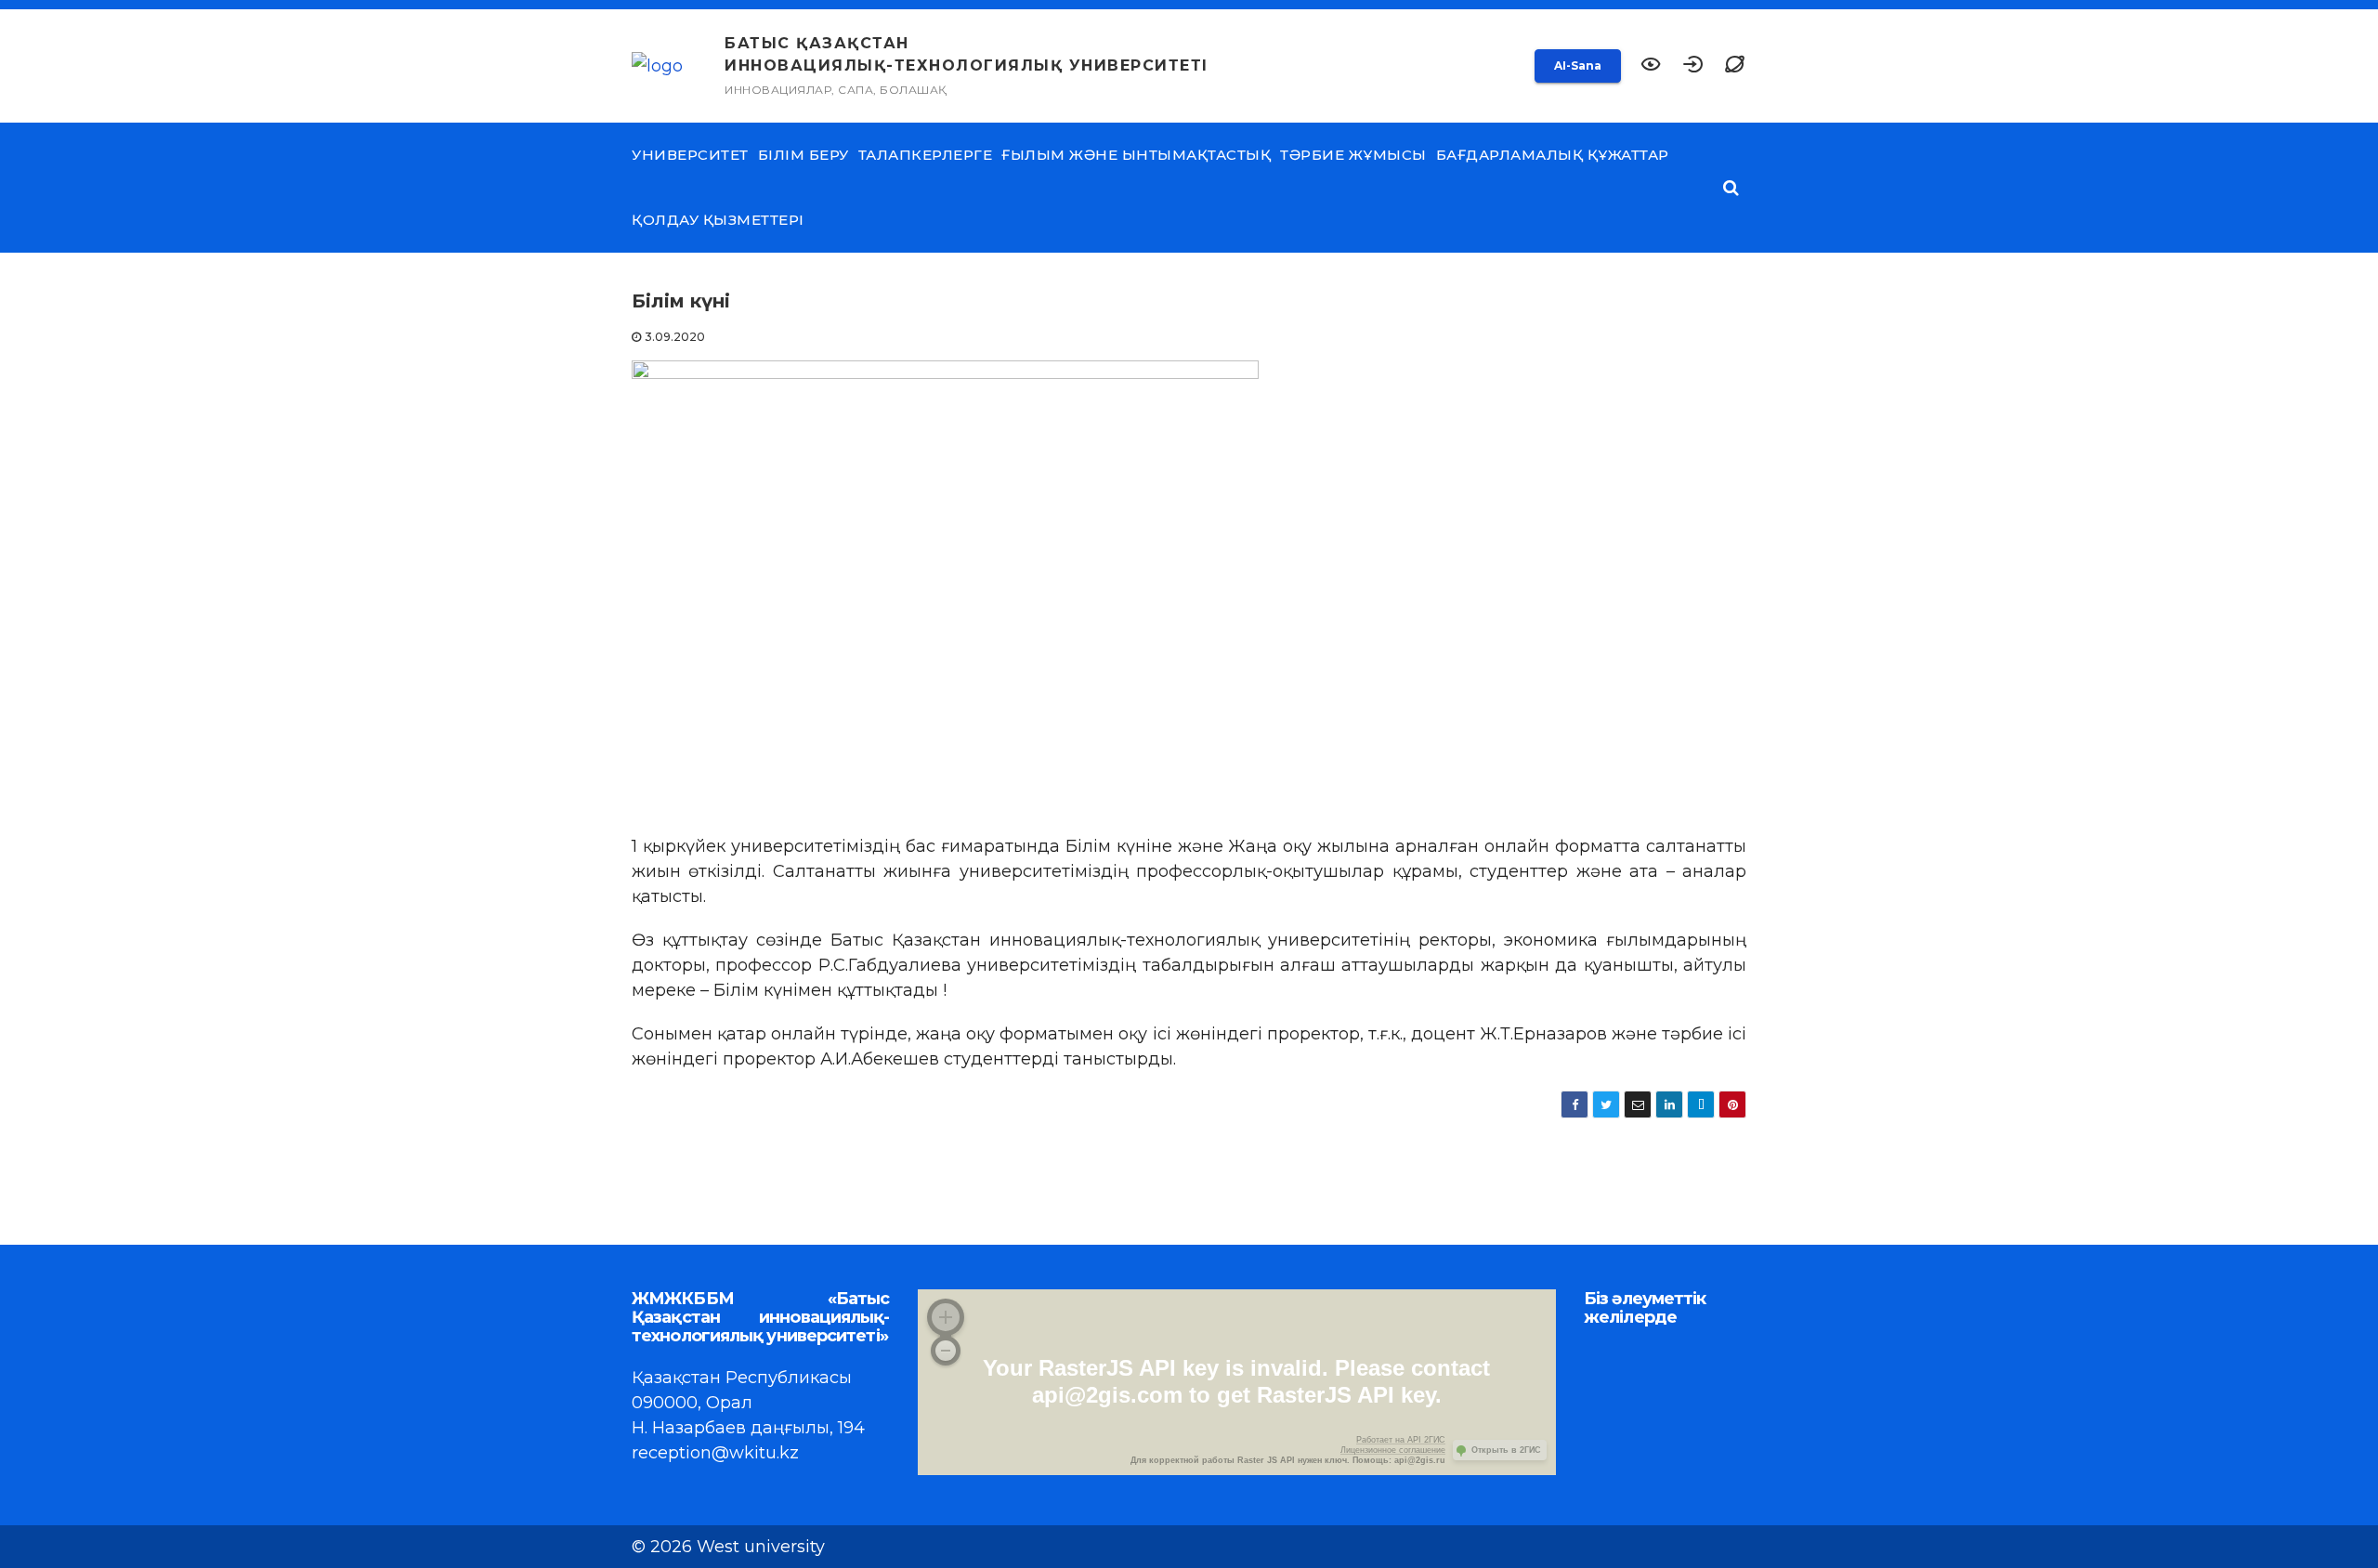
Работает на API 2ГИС (1401, 1440)
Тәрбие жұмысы (1353, 155)
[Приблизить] (946, 1317)
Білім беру (804, 155)
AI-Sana (1578, 65)
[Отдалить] (946, 1351)
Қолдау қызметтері (718, 220)
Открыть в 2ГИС (1506, 1450)
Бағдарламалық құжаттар (1553, 155)
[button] (1735, 66)
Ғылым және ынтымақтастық (1136, 155)
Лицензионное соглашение (1393, 1450)
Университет (690, 155)
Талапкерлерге (926, 155)
